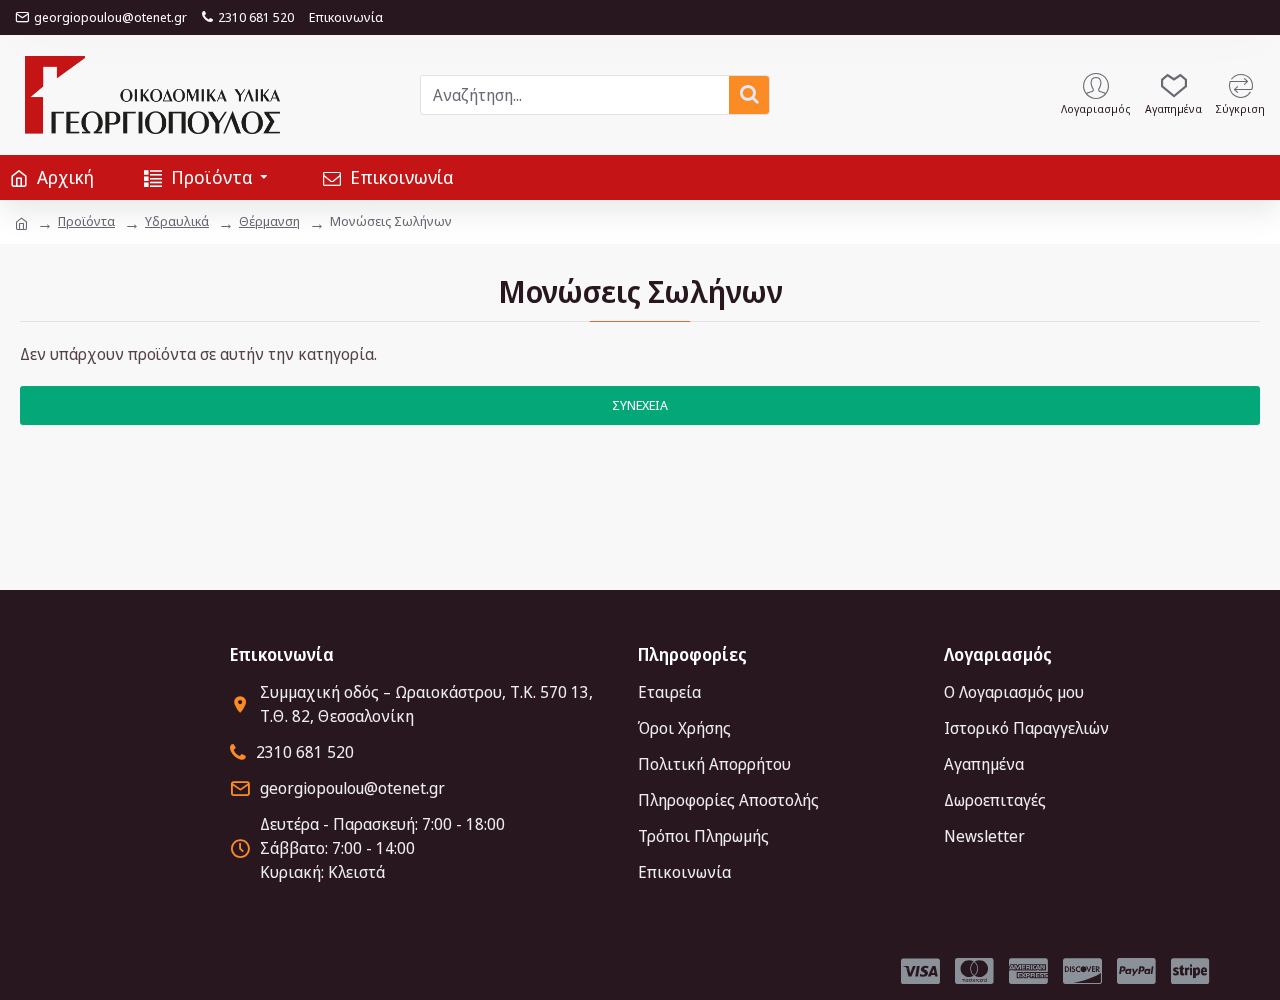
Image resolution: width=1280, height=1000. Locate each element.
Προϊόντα (86, 221)
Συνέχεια (640, 405)
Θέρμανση (269, 221)
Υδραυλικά (177, 221)
